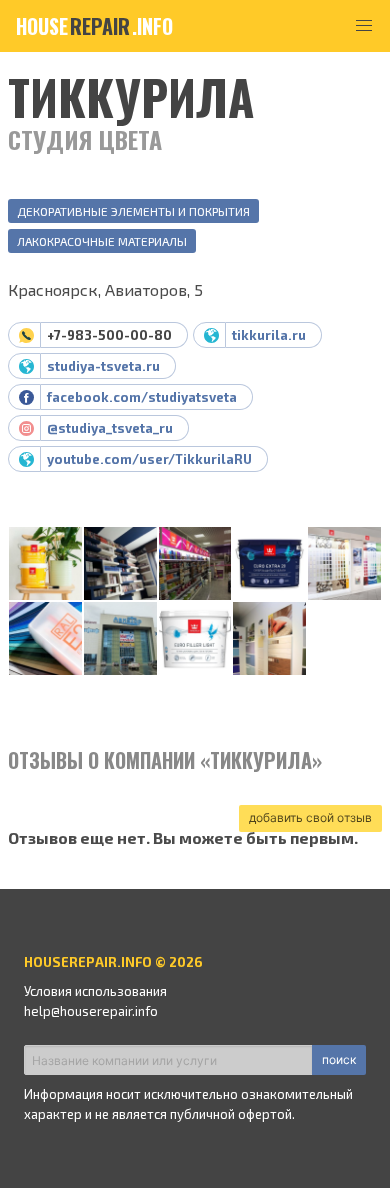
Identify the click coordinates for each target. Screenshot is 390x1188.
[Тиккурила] (45, 564)
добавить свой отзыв (310, 817)
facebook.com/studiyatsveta (142, 397)
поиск (339, 1059)
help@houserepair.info (91, 1011)
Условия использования (95, 991)
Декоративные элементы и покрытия (133, 211)
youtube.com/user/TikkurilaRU (149, 459)
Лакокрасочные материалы (102, 241)
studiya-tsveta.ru (103, 366)
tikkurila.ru (269, 335)
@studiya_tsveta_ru (110, 428)
